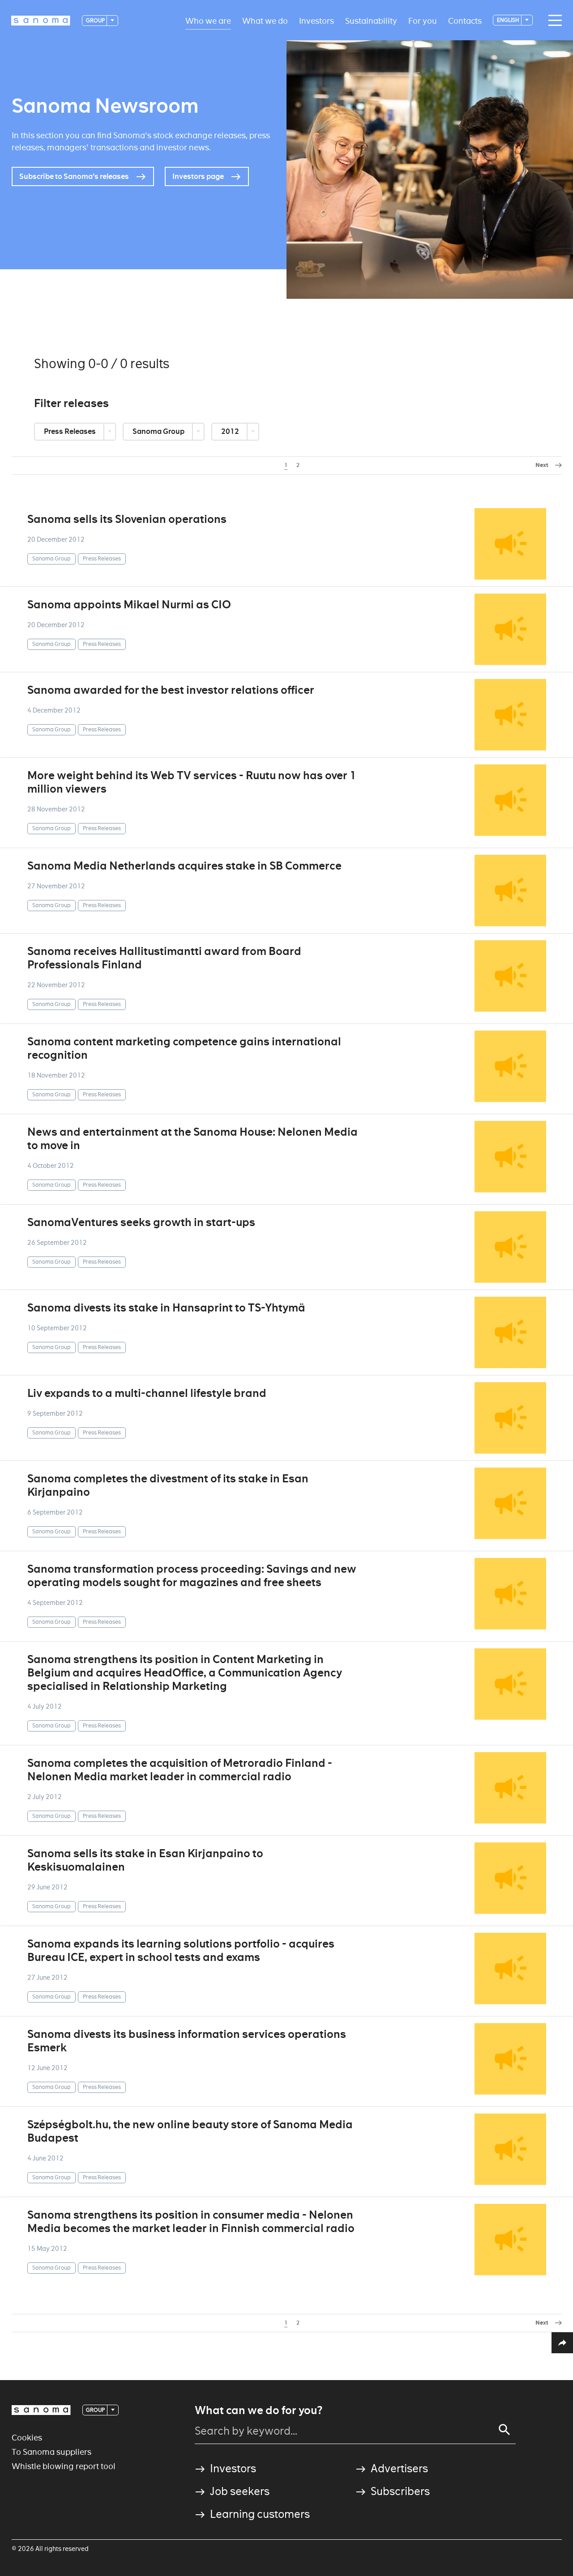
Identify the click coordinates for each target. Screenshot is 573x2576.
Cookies (27, 2438)
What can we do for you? (259, 2410)
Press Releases (71, 431)
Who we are (208, 20)
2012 (231, 431)
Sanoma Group (159, 431)
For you (423, 20)
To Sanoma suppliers (51, 2452)
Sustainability (371, 20)
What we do (265, 20)
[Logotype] (41, 2410)
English (509, 20)
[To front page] (41, 21)
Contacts (465, 20)
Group (96, 20)
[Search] (505, 2430)
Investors (316, 20)
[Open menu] (553, 21)
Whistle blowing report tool (64, 2466)
